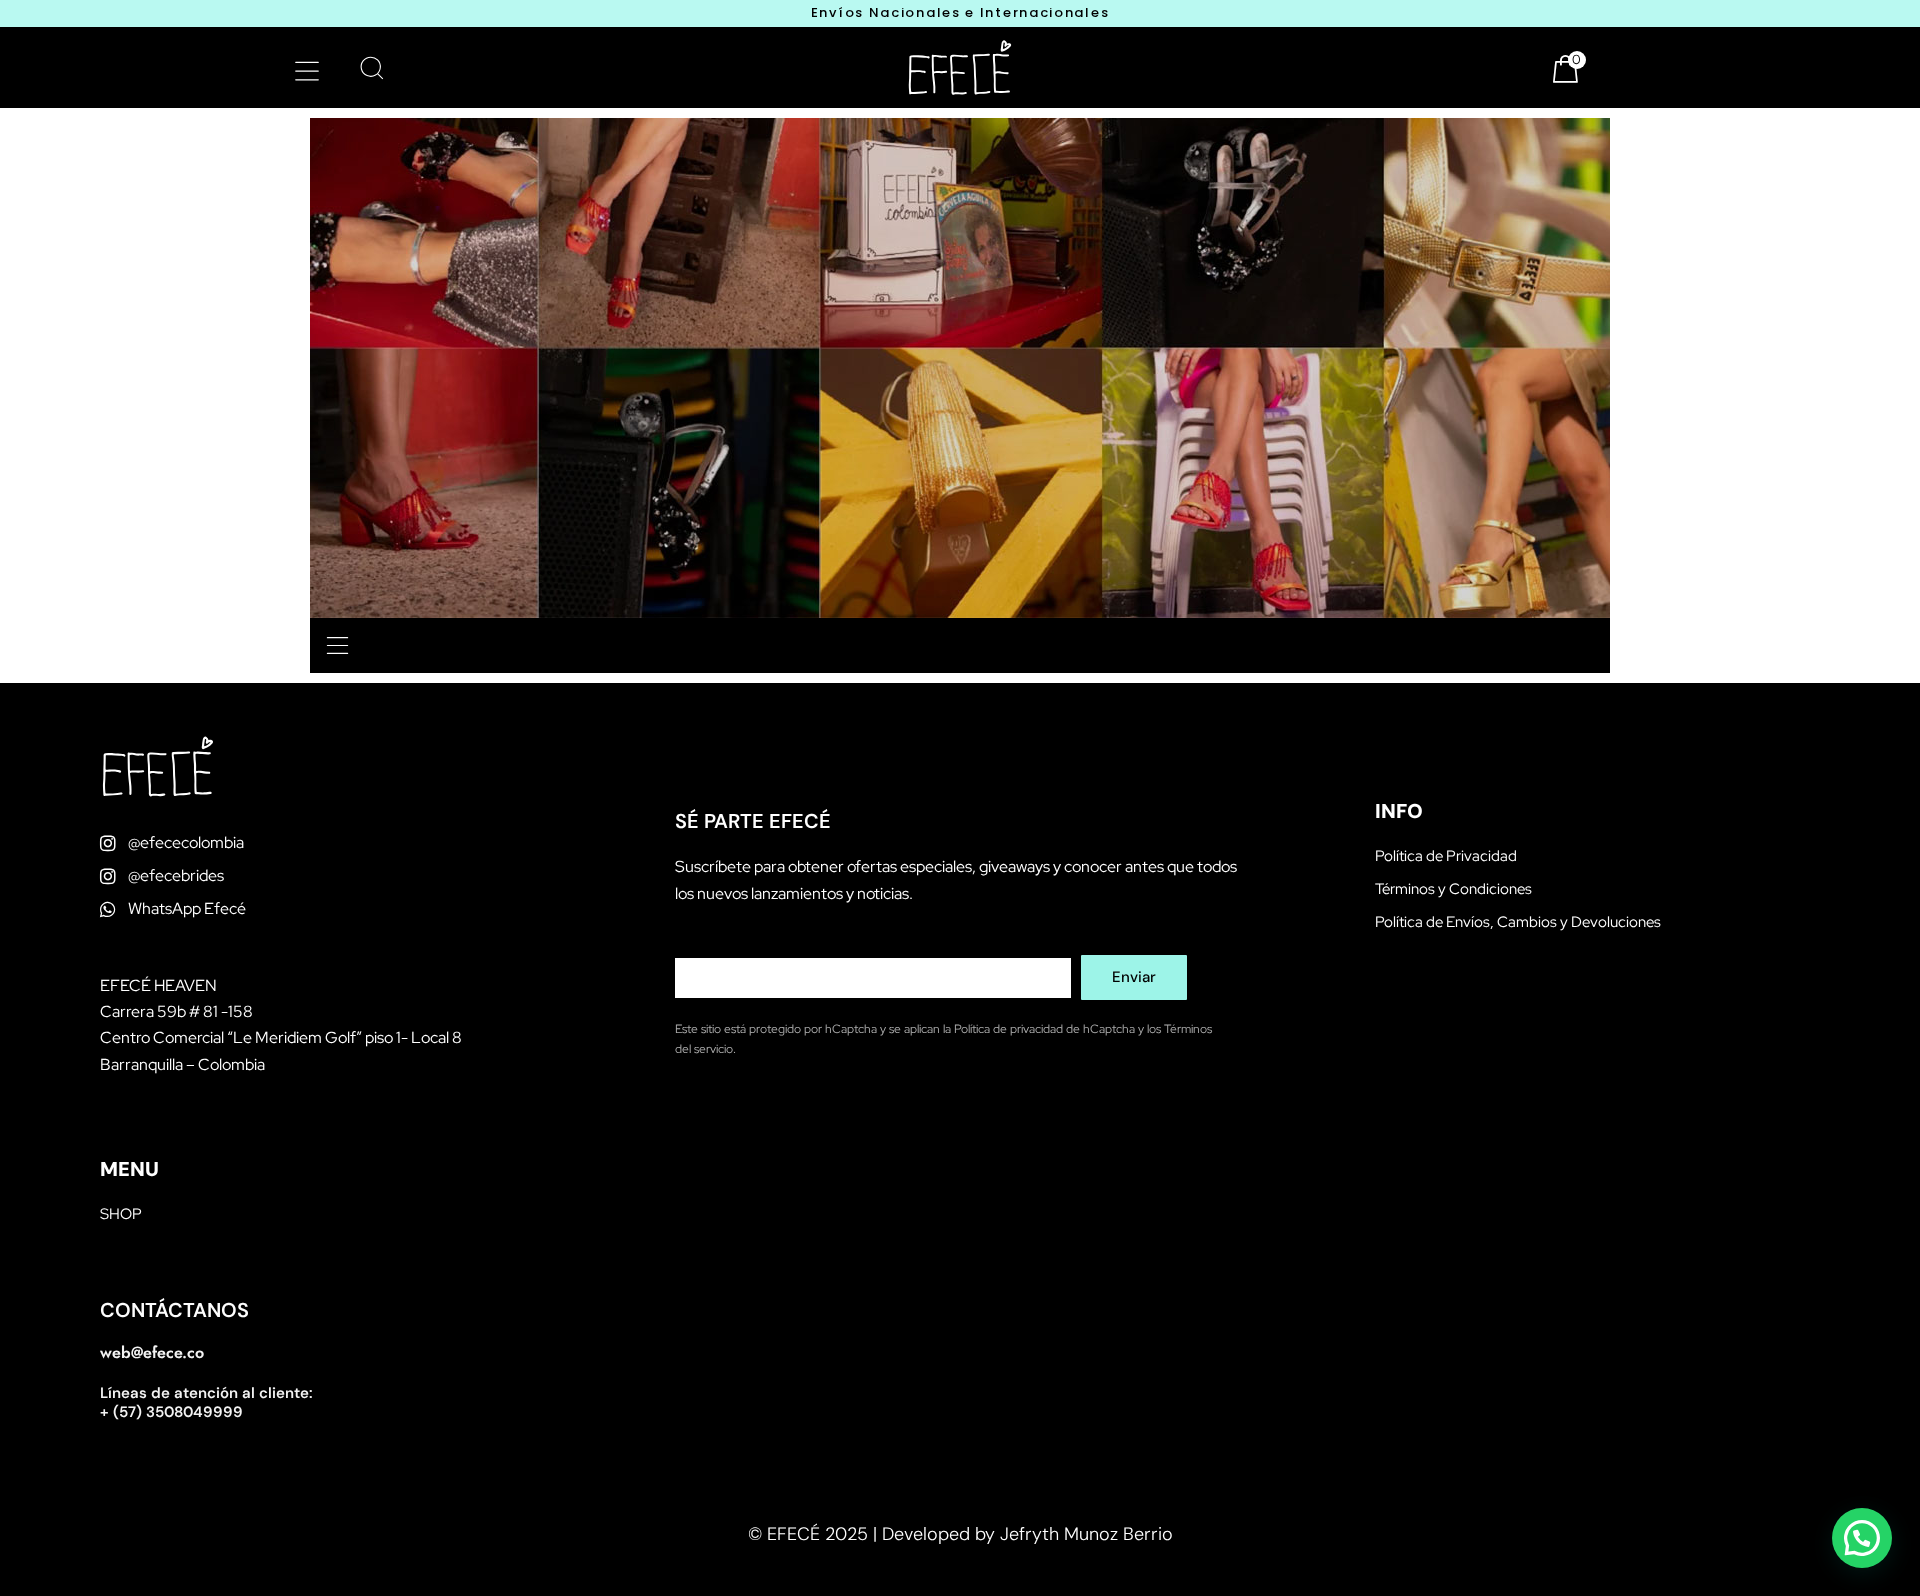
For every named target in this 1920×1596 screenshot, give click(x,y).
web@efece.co (152, 1352)
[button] (306, 70)
